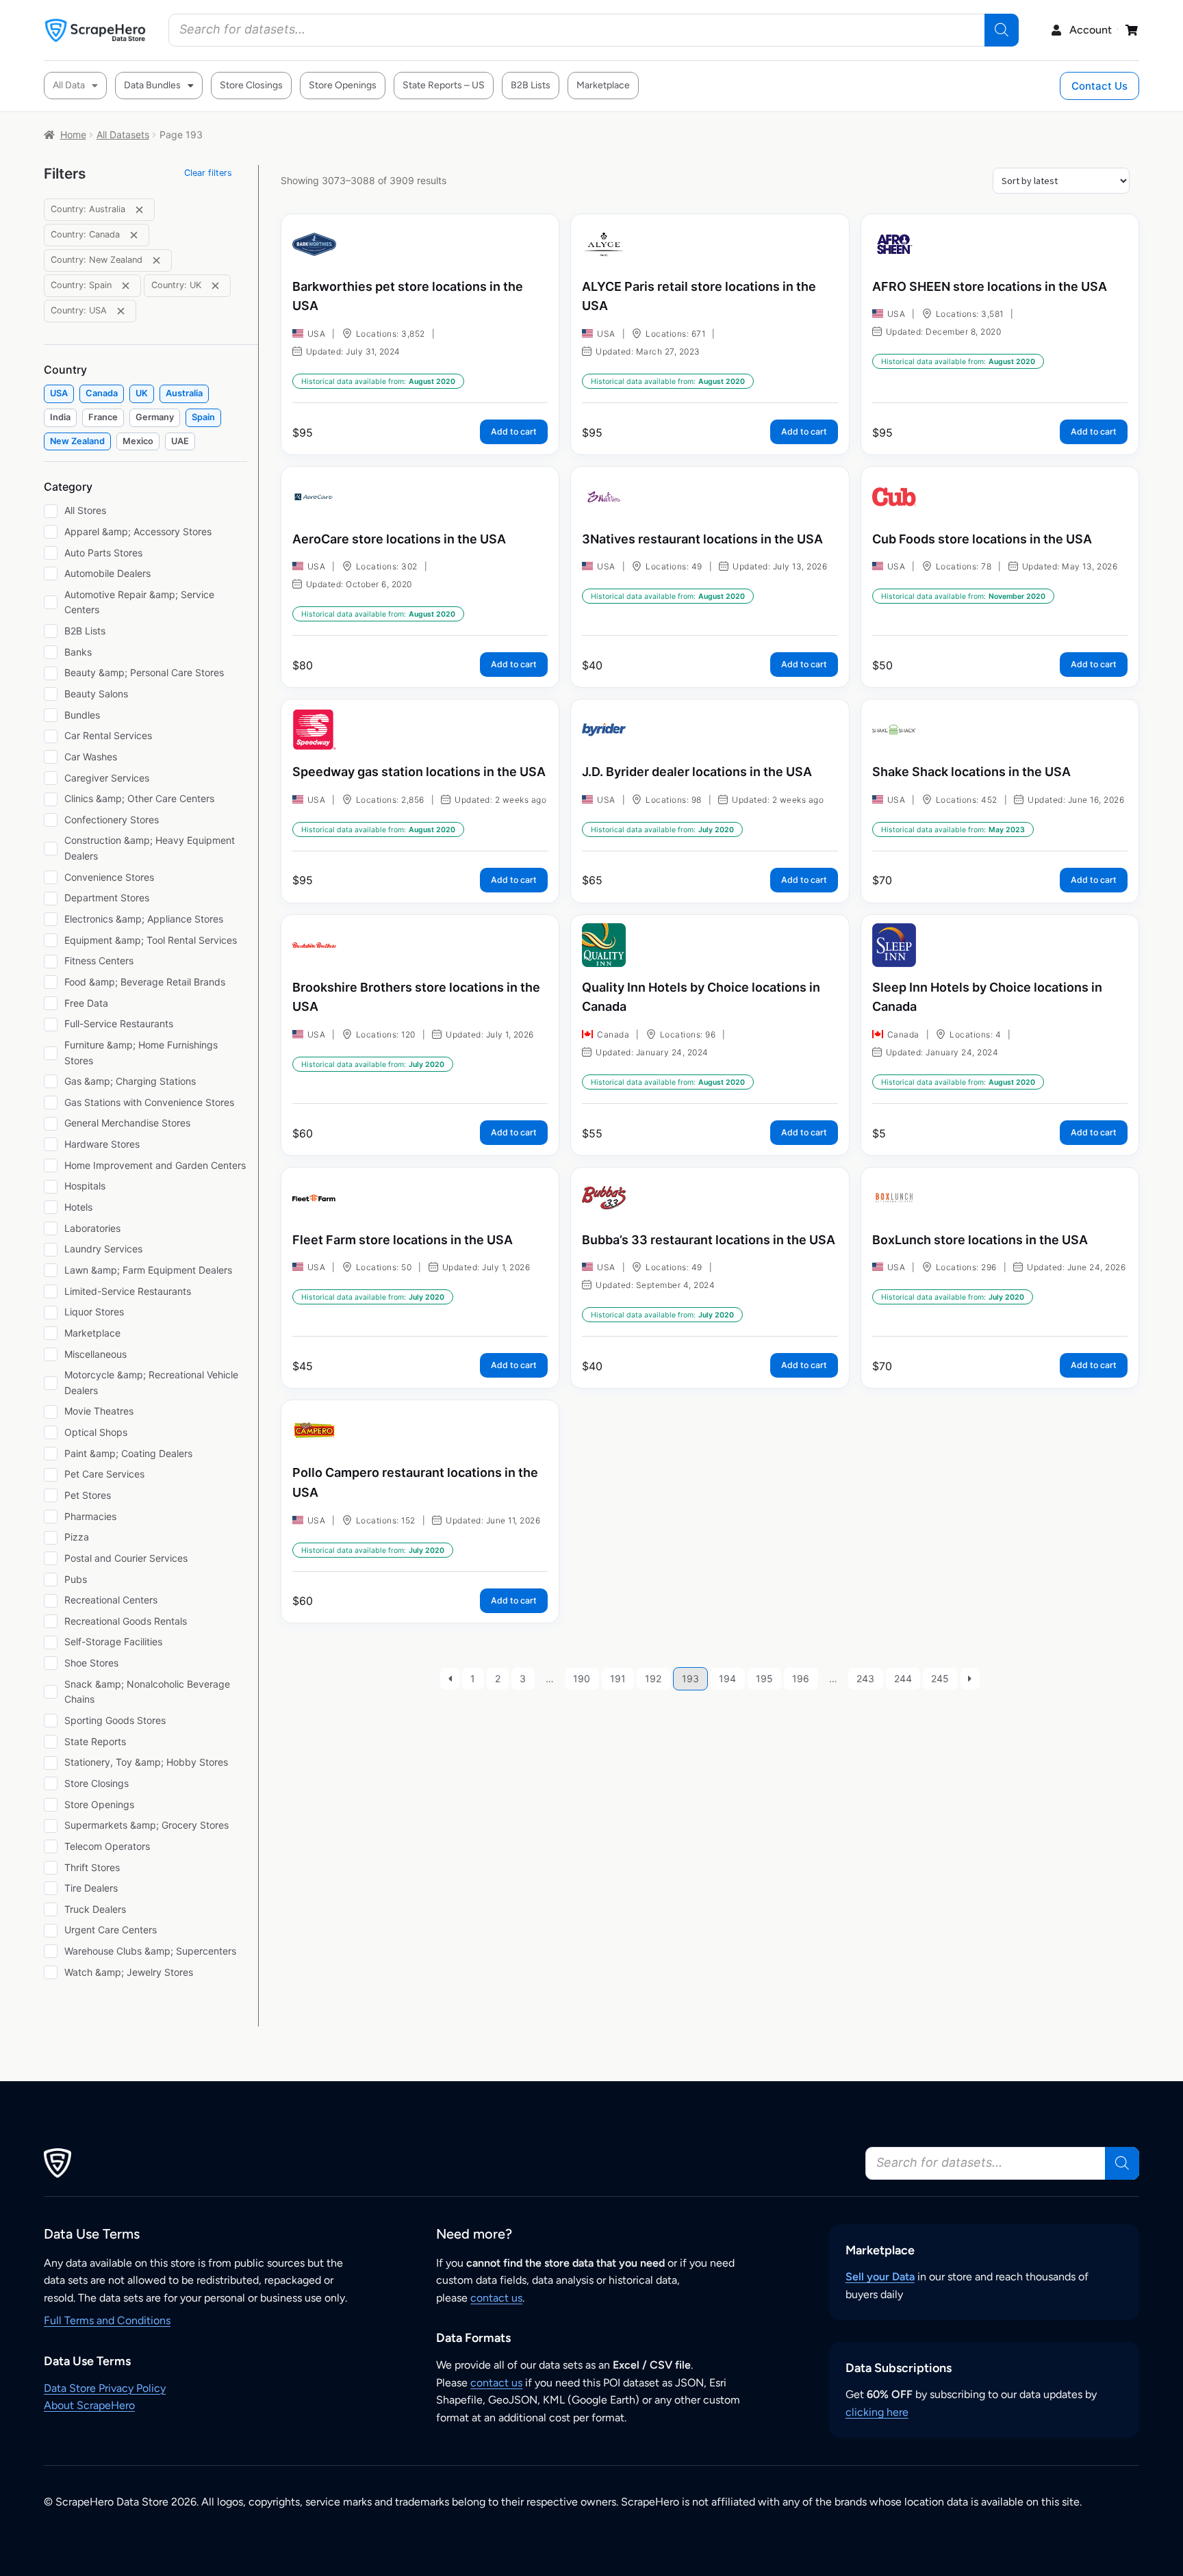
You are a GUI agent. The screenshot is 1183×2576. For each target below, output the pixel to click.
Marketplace (603, 85)
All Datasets (123, 134)
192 (653, 1678)
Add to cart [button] (514, 432)
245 (940, 1678)
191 (618, 1678)
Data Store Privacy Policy (105, 2388)
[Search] (1002, 30)
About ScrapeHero (89, 2405)
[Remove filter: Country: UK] (215, 286)
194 (727, 1678)
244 (903, 1678)
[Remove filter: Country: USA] (121, 311)
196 (801, 1678)
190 (582, 1678)
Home (73, 134)
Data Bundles (152, 85)
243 (865, 1678)
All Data (69, 85)
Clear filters (208, 173)
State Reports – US (444, 85)
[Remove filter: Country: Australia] (139, 210)
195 (764, 1678)
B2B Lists (531, 85)
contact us (496, 2298)
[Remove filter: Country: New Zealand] (156, 260)
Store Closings (251, 85)
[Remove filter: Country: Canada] (134, 235)
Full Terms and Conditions (107, 2320)
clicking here (877, 2412)
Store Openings (343, 85)
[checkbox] (59, 394)
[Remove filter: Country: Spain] (126, 286)
